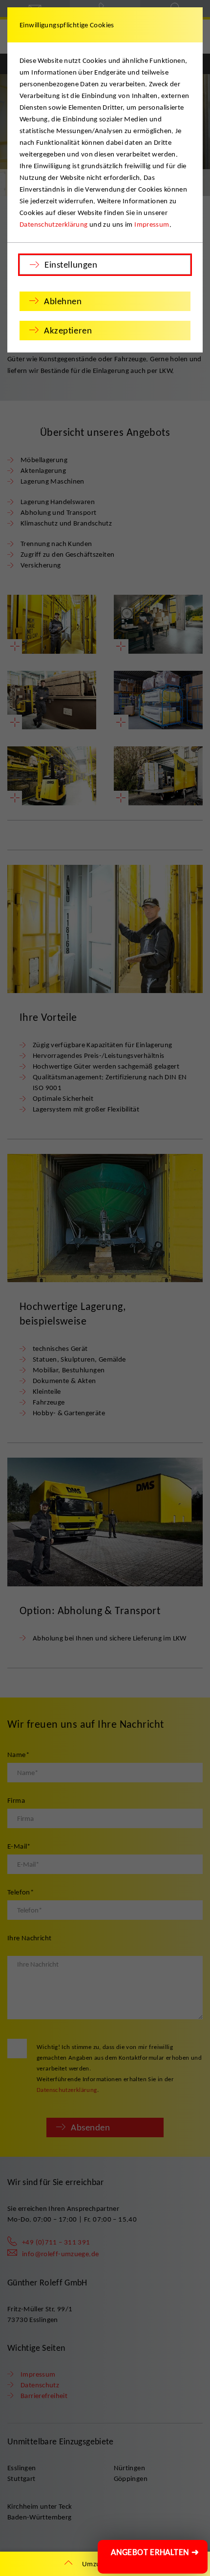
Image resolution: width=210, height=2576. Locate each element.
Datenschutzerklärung (54, 224)
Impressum (152, 224)
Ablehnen (63, 301)
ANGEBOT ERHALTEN (155, 2552)
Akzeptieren (68, 330)
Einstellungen (71, 264)
